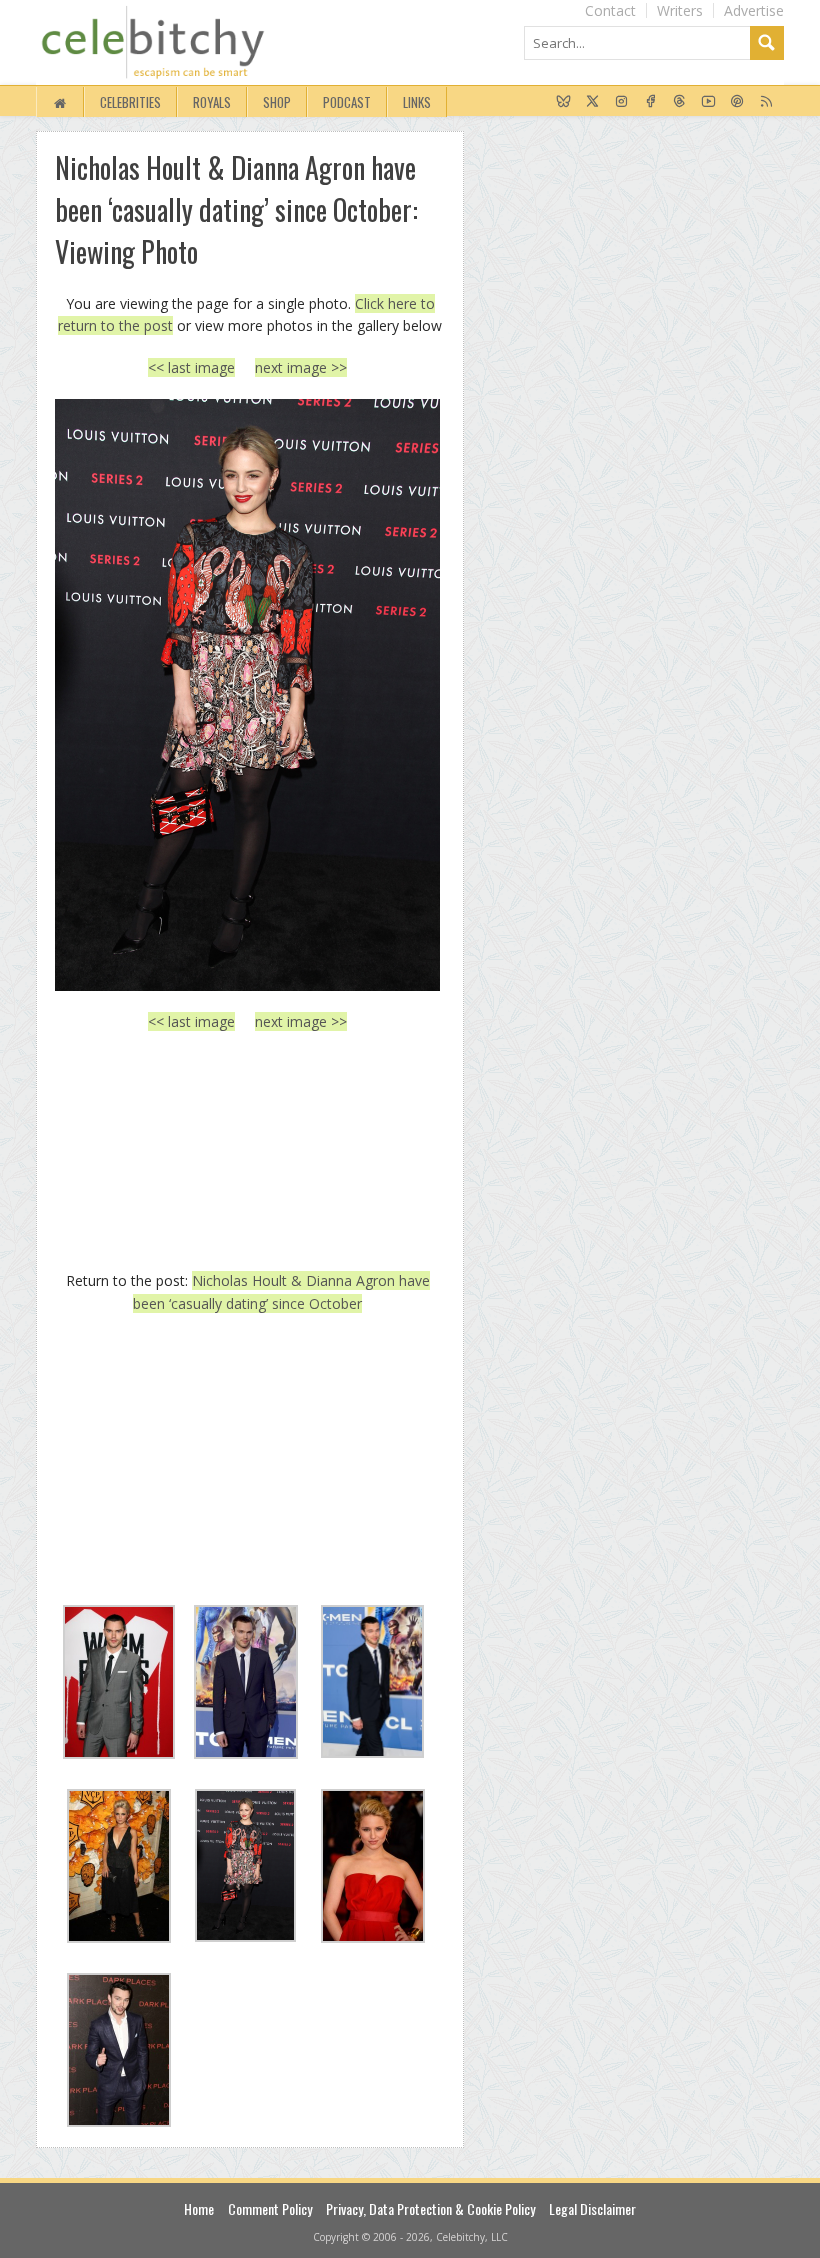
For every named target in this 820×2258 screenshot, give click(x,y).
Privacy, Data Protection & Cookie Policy (430, 2208)
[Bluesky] (563, 102)
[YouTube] (708, 102)
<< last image (191, 367)
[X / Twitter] (592, 102)
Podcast (347, 102)
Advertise (754, 10)
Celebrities (130, 102)
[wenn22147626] (247, 695)
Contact (610, 10)
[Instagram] (621, 102)
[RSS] (766, 102)
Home (199, 2208)
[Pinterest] (737, 102)
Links (417, 102)
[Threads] (679, 102)
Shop (277, 102)
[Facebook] (650, 102)
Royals (212, 102)
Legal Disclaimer (592, 2208)
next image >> (301, 367)
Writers (680, 10)
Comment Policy (270, 2208)
